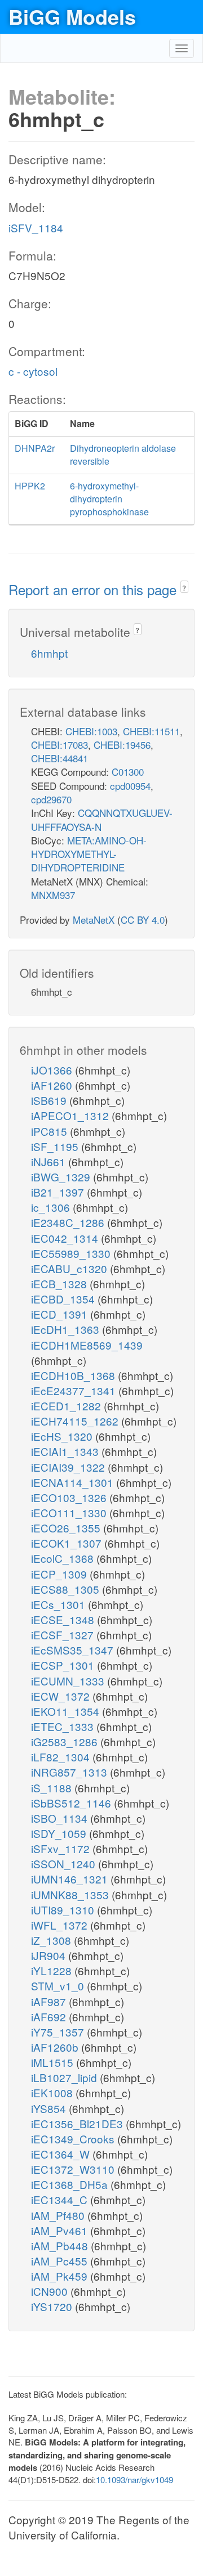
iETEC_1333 (64, 1726)
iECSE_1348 (64, 1619)
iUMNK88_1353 (71, 1894)
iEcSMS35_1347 (74, 1650)
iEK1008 (53, 2092)
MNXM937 (53, 895)
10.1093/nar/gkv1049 (134, 2480)
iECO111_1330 (70, 1512)
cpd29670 (51, 799)
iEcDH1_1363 (67, 1329)
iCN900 (51, 2291)
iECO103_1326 (70, 1497)
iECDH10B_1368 (74, 1375)
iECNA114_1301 (74, 1482)
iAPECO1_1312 (71, 1115)
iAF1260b (56, 2047)
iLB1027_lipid (65, 2077)
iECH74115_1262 (76, 1421)
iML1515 (54, 2062)
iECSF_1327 (64, 1635)
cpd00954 (130, 786)
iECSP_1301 (64, 1665)
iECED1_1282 (67, 1406)
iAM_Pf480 (59, 2215)
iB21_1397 (59, 1192)
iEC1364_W (62, 2154)
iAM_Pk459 (61, 2276)
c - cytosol (33, 371)
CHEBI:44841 (59, 758)
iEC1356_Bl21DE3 (78, 2123)
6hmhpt (49, 653)
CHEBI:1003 (91, 731)
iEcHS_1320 (63, 1436)
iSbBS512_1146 (72, 1803)
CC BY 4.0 (143, 920)
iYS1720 (53, 2306)
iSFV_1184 (36, 228)
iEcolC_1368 (64, 1558)
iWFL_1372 (61, 1925)
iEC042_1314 (66, 1238)
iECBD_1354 (64, 1299)
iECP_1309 (60, 1574)
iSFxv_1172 (62, 1848)
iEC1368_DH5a (71, 2184)
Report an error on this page (94, 589)
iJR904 (50, 1955)
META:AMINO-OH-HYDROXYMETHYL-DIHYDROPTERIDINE (89, 854)
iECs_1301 (59, 1604)
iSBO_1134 (61, 1818)
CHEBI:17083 (59, 745)
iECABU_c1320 (70, 1268)
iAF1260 (53, 1085)
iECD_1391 (61, 1314)
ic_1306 (52, 1207)
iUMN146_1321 (71, 1879)
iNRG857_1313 (70, 1772)
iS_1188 (53, 1788)
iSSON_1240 (65, 1864)
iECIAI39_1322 (69, 1467)
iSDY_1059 (60, 1833)
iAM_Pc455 (61, 2261)
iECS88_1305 (67, 1589)
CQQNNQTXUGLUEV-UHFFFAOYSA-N (102, 819)
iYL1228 (53, 1970)
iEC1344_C (61, 2199)
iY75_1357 (59, 2032)
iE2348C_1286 (69, 1222)
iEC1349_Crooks (74, 2139)
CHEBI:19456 (122, 745)
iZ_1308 (52, 1940)
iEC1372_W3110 (74, 2169)
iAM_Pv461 (61, 2230)
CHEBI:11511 (151, 731)
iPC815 (50, 1131)
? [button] (184, 588)
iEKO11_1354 (67, 1711)
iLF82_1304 (62, 1757)
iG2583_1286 (66, 1741)
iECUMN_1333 (69, 1681)
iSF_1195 (56, 1146)
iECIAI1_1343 (66, 1451)
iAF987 (50, 2001)
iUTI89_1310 (64, 1910)
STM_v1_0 (59, 1986)
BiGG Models (72, 16)
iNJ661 (50, 1161)
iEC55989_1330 (72, 1253)
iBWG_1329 (62, 1177)
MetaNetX (94, 920)
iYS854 (50, 2108)
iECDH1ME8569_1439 (87, 1345)
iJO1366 (53, 1070)
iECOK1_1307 (68, 1543)
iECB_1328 (60, 1283)
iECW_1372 (62, 1696)
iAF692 (50, 2017)
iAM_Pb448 (61, 2245)
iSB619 (50, 1100)
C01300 (128, 772)
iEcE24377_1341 (75, 1390)
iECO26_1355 (67, 1528)
